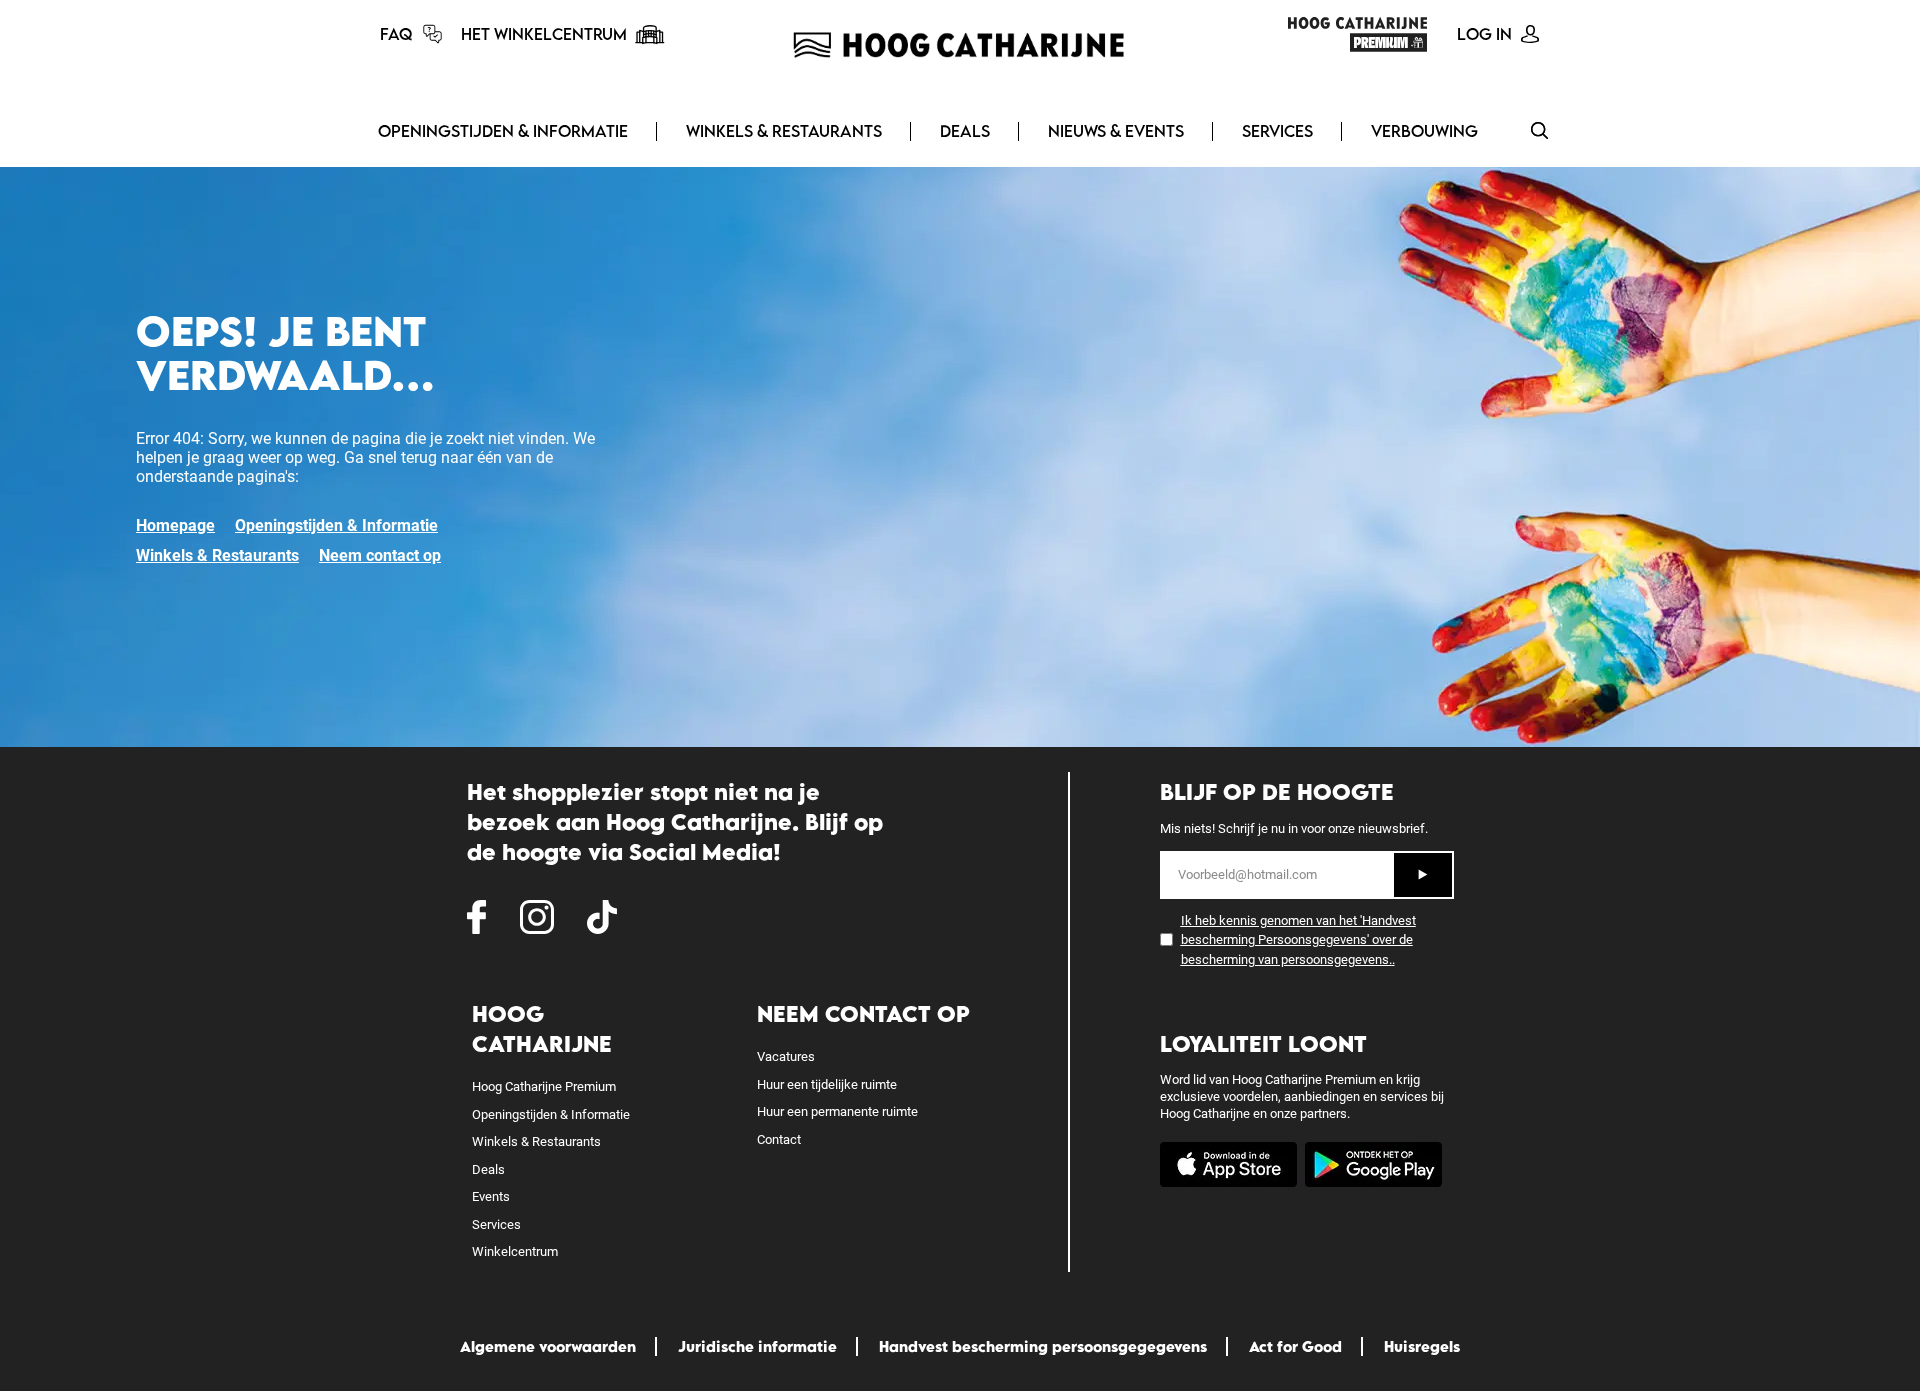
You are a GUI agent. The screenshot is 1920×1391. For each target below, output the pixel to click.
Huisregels (1422, 1346)
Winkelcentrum (515, 1251)
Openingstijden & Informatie (503, 131)
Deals (965, 131)
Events (491, 1196)
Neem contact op (380, 555)
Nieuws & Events (1116, 131)
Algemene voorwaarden (548, 1346)
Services (1277, 131)
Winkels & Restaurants (784, 131)
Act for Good (1295, 1346)
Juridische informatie (757, 1346)
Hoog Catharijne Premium (544, 1086)
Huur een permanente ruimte (837, 1111)
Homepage (175, 525)
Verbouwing (1424, 131)
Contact (779, 1139)
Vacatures (786, 1056)
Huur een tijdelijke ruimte (827, 1084)
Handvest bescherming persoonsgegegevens (1043, 1346)
